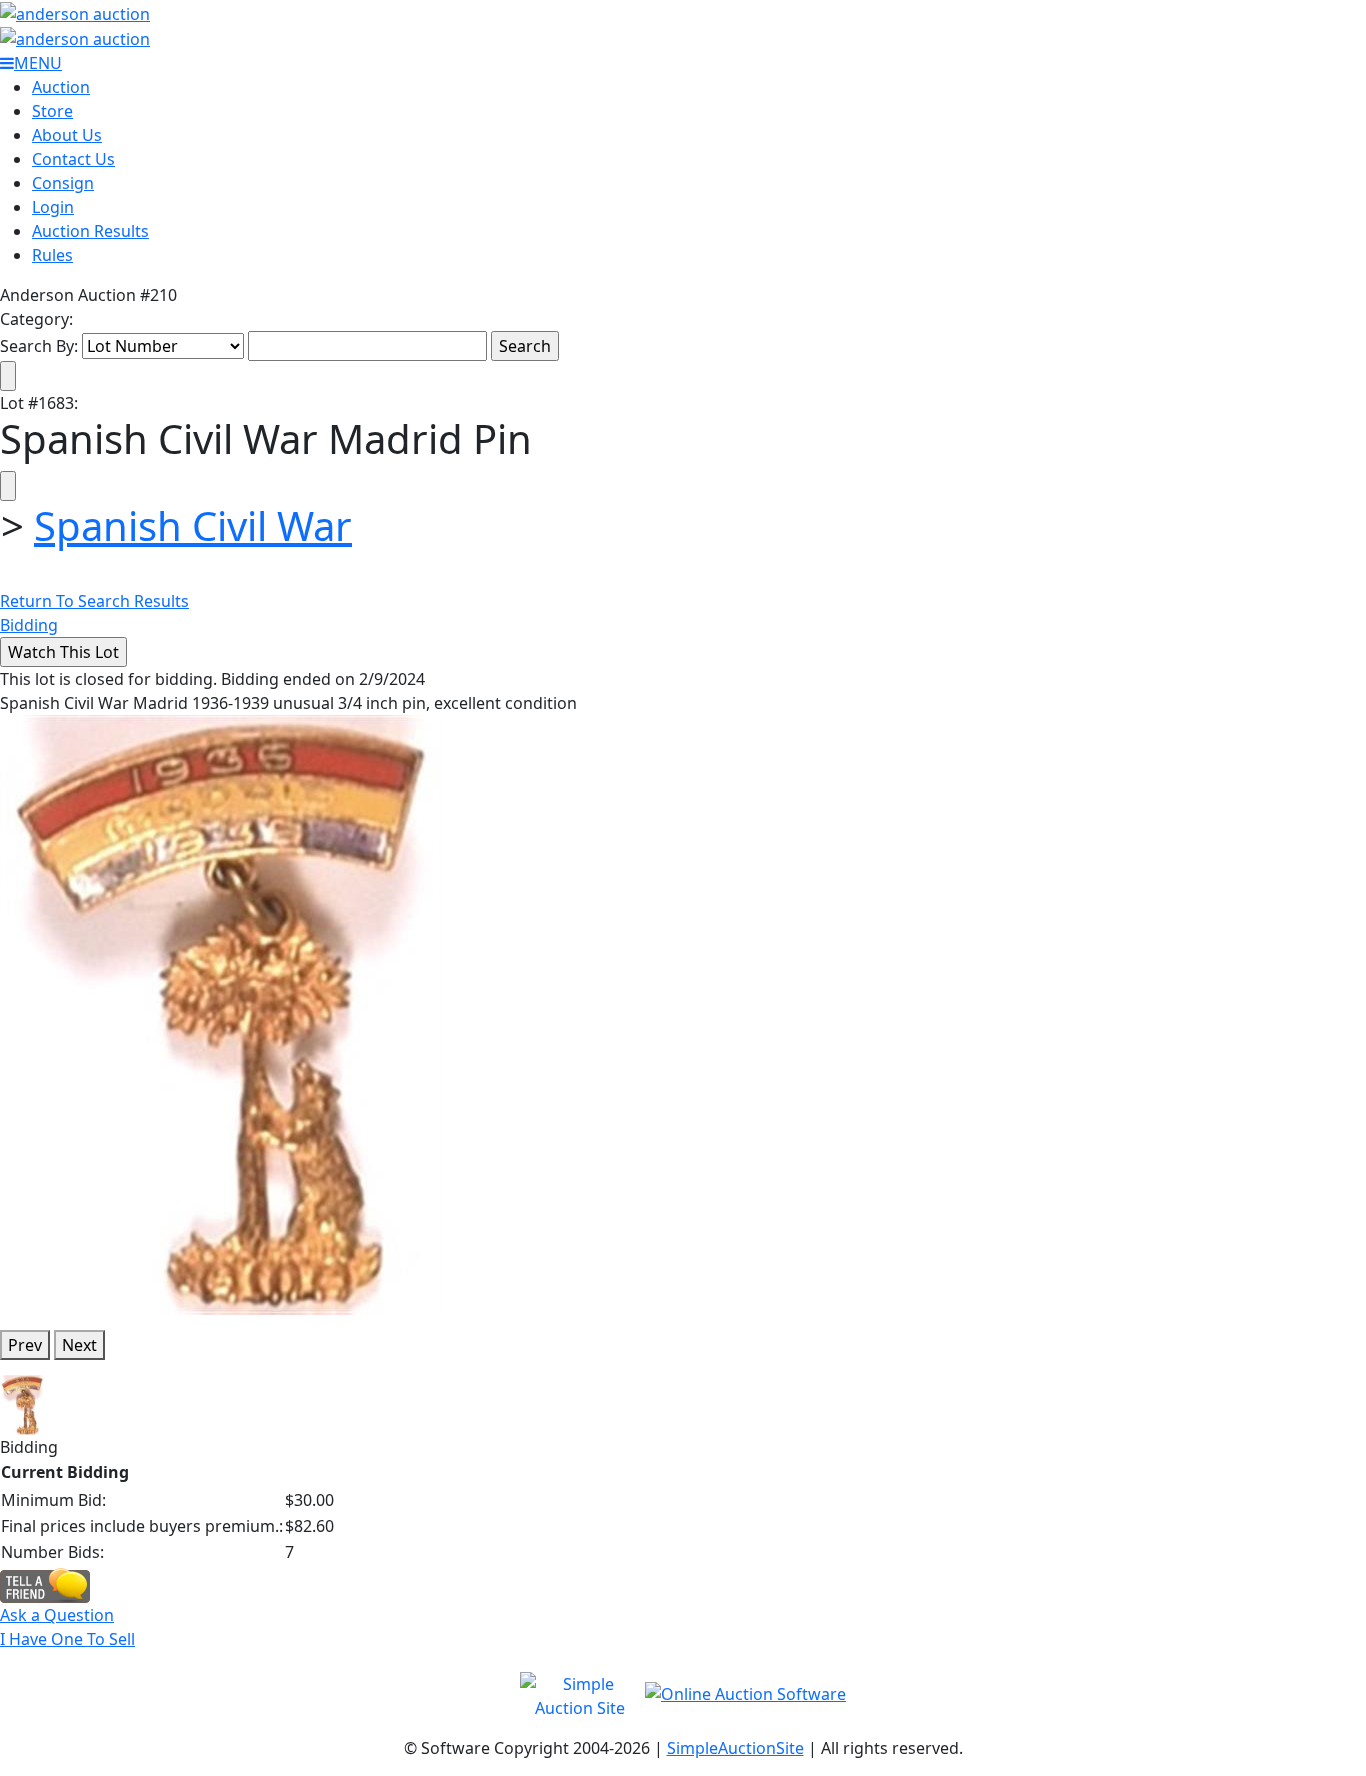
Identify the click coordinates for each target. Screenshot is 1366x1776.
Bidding (29, 625)
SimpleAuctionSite (735, 1748)
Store (52, 111)
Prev (25, 1345)
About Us (67, 135)
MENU (38, 63)
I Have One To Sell (67, 1639)
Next (79, 1345)
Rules (52, 255)
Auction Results (90, 231)
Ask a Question (57, 1615)
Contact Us (73, 159)
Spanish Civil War (193, 525)
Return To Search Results (94, 601)
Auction (61, 87)
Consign (63, 183)
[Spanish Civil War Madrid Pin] (220, 1014)
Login (53, 207)
